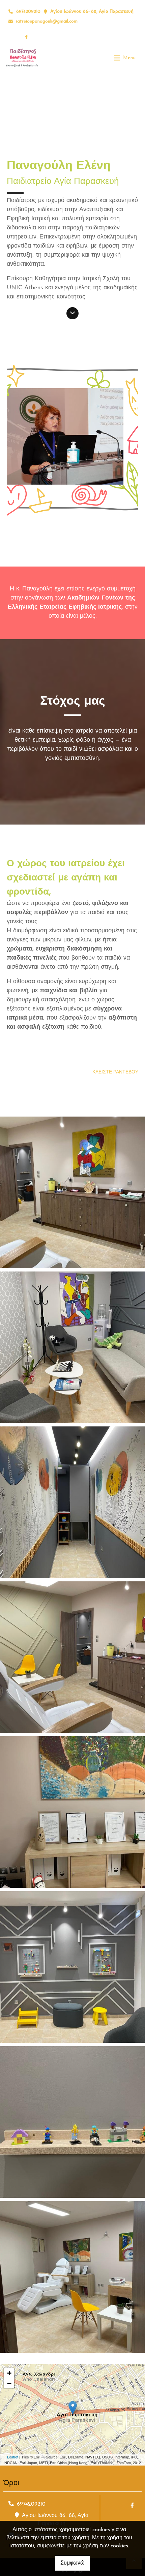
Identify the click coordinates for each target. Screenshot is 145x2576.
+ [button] (9, 2373)
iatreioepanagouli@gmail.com (47, 21)
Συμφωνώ (72, 2563)
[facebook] (26, 37)
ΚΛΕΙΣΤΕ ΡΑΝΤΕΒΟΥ (115, 1072)
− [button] (9, 2383)
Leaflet (13, 2457)
